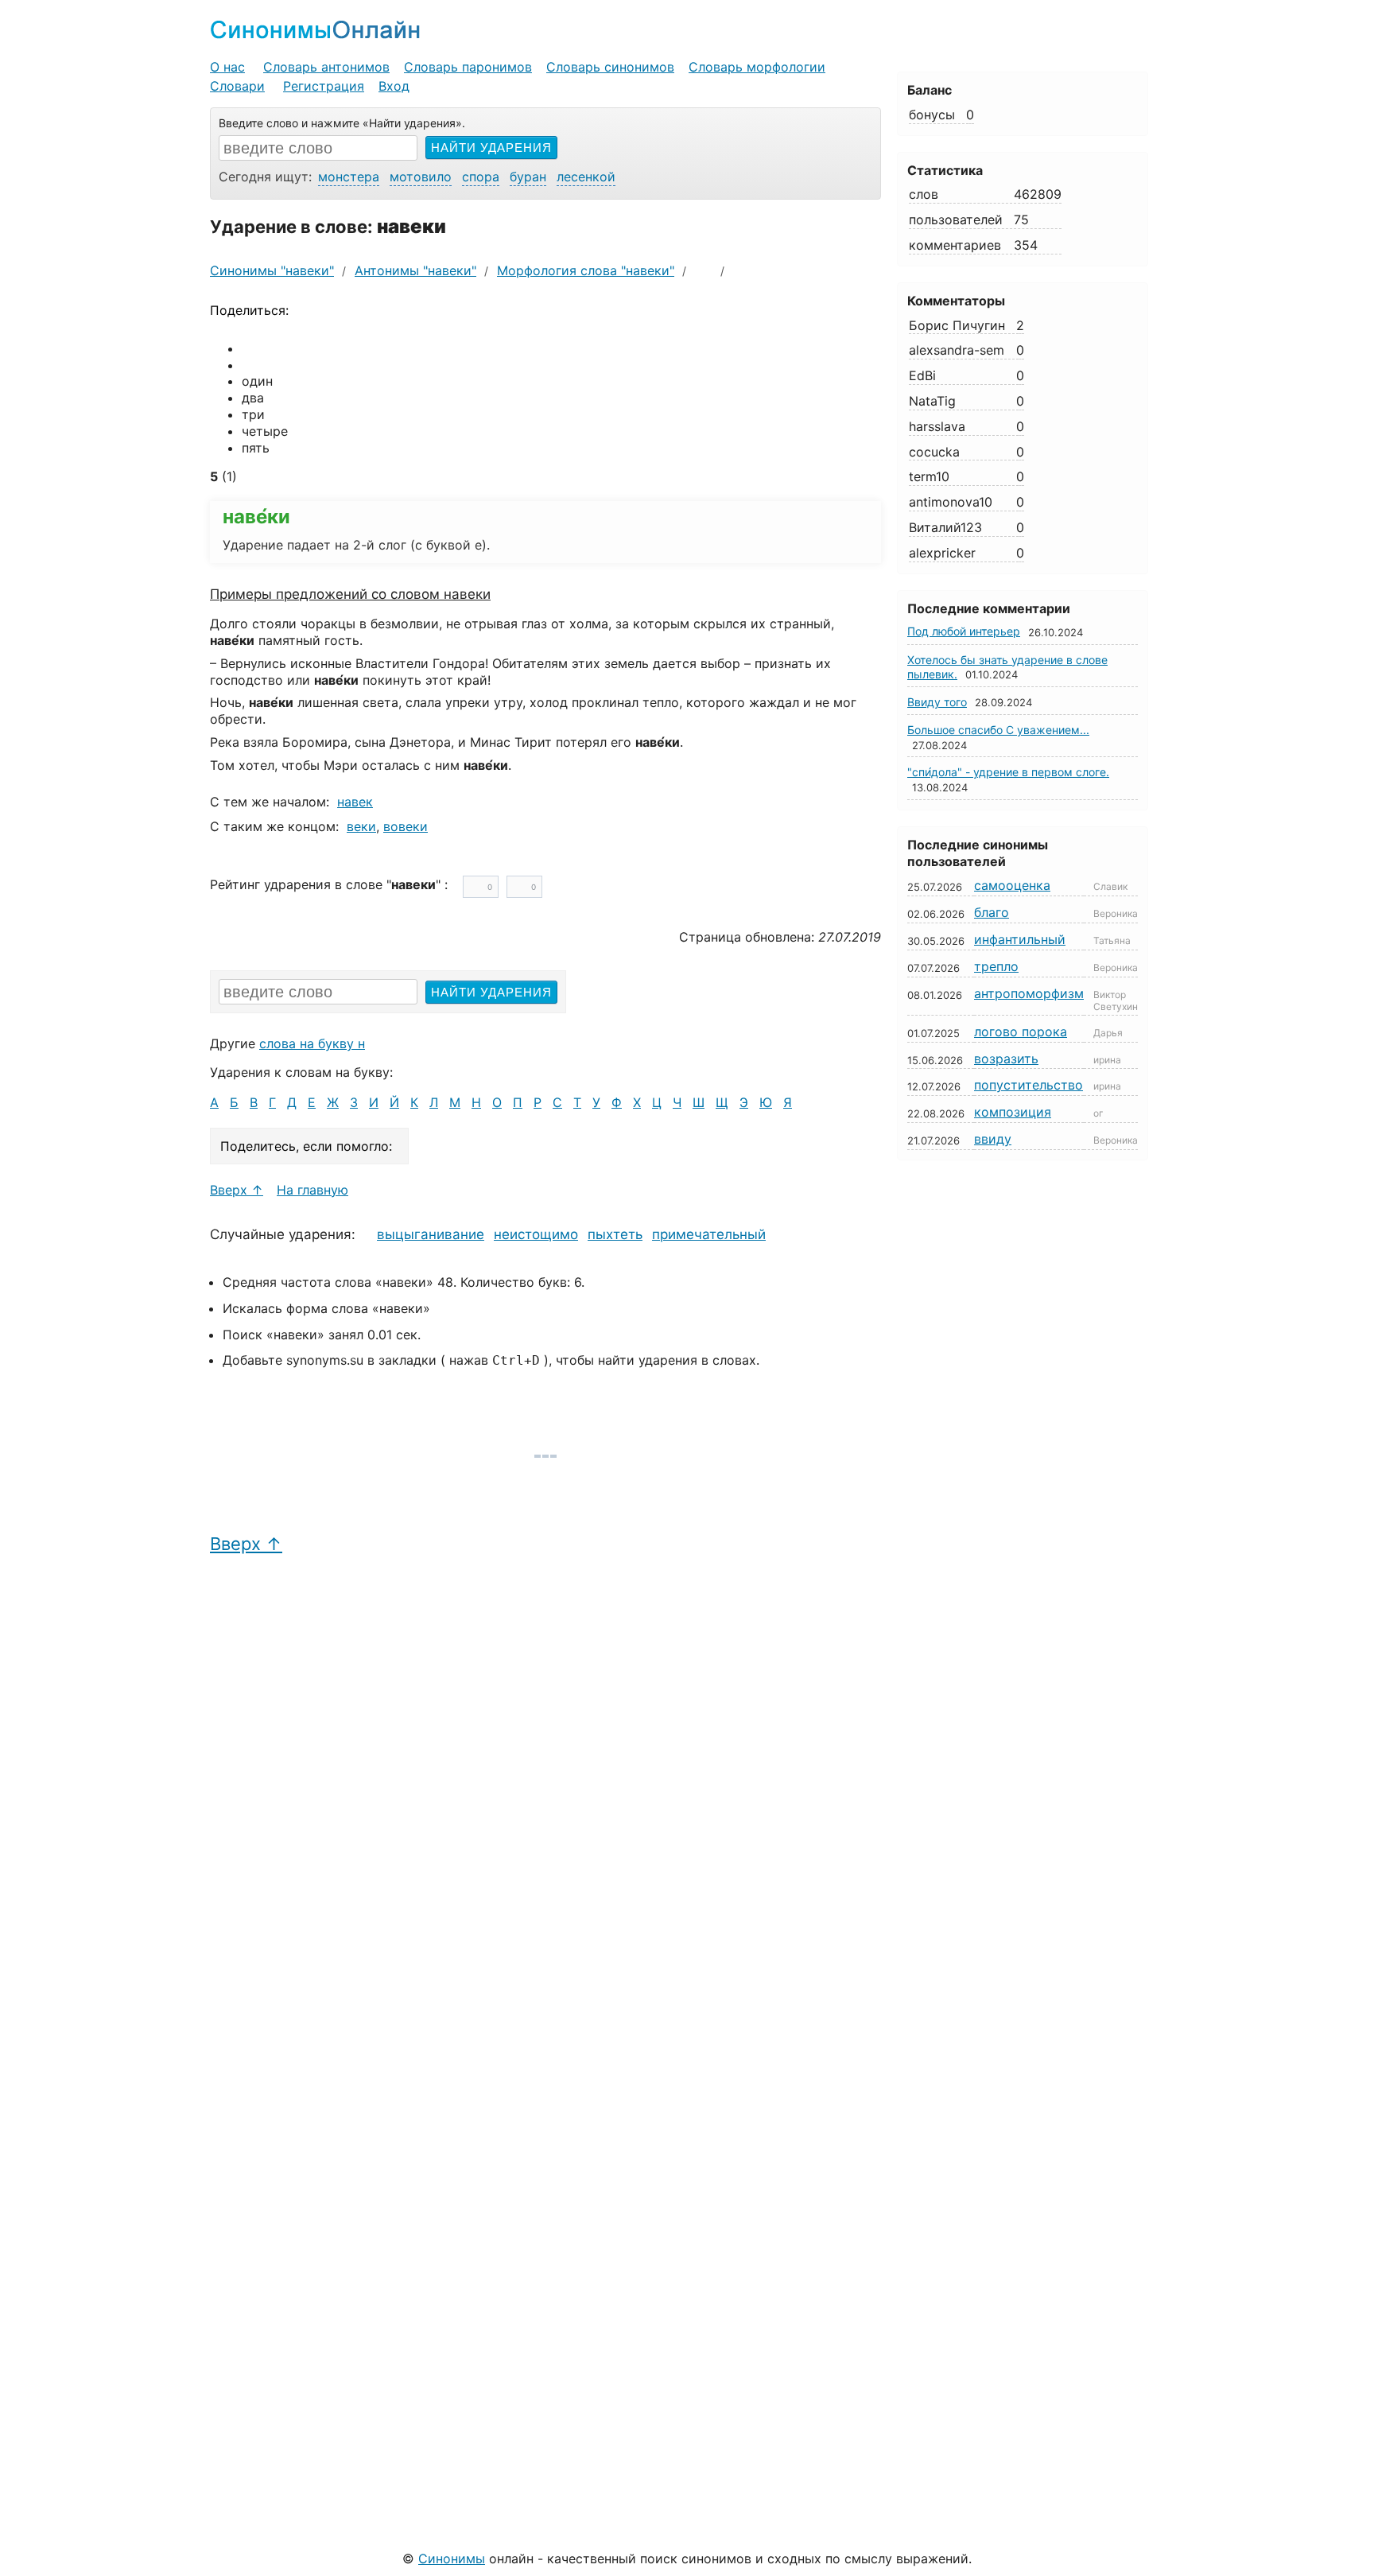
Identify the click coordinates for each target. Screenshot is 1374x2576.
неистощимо (536, 1234)
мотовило (421, 177)
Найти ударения (491, 148)
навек (355, 802)
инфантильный (1020, 939)
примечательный (709, 1234)
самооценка (1012, 885)
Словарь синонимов (610, 67)
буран (528, 177)
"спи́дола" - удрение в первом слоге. (1008, 772)
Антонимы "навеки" (415, 270)
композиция (1013, 1112)
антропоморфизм (1029, 993)
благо (992, 912)
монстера (349, 177)
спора (481, 177)
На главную (312, 1190)
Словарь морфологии (757, 67)
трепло (996, 966)
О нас (227, 67)
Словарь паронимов (468, 67)
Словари (237, 86)
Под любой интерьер (964, 631)
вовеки (406, 826)
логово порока (1021, 1032)
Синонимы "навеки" (272, 270)
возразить (1006, 1059)
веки (361, 826)
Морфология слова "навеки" (586, 270)
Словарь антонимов (326, 67)
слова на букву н (312, 1043)
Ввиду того (937, 702)
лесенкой (586, 177)
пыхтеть (615, 1234)
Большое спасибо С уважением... (998, 730)
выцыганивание (431, 1234)
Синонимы (452, 2559)
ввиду (993, 1139)
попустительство (1029, 1085)
